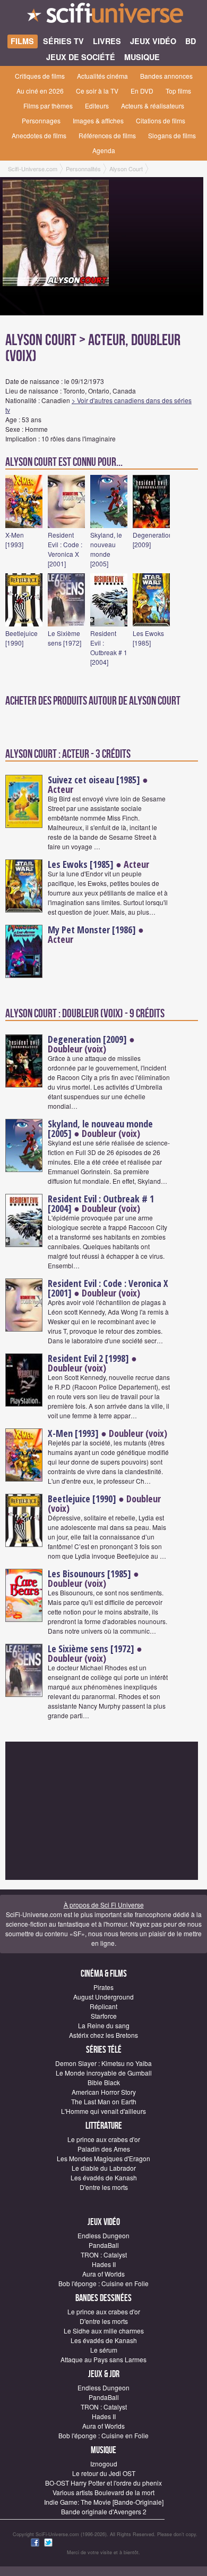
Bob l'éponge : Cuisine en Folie (103, 2283)
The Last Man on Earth (104, 2101)
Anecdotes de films (39, 135)
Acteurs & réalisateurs (153, 106)
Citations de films (161, 120)
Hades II (104, 2264)
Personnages (41, 120)
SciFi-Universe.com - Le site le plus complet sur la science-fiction (103, 16)
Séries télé (104, 2050)
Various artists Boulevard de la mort (103, 2492)
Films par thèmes (48, 106)
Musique (103, 2450)
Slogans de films (172, 135)
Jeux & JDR (104, 2374)
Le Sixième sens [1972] (64, 638)
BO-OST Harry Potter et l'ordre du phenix (103, 2483)
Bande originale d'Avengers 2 (104, 2511)
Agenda (104, 150)
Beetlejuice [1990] (21, 638)
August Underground (103, 1997)
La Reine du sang (104, 2025)
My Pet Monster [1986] (92, 930)
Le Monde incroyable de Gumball (104, 2073)
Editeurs (97, 106)
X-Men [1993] (15, 540)
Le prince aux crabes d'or (104, 2139)
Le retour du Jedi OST (104, 2473)
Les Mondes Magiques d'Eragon (103, 2158)
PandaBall (104, 2245)
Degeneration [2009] (87, 1039)
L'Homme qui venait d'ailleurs (103, 2111)
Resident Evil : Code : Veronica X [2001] (65, 549)
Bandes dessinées (103, 2298)
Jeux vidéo (104, 2222)
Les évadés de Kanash (104, 2177)
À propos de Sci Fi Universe (104, 1905)
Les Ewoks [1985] (148, 638)
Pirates (103, 1987)
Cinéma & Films (104, 1974)
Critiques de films (40, 76)
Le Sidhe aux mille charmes (104, 2331)
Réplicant (103, 2006)
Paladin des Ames (104, 2149)
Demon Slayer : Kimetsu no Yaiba (103, 2063)
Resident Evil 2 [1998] (88, 1358)
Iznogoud (104, 2464)
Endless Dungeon (103, 2235)
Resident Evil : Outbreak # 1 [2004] (109, 647)
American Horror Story (104, 2092)
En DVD (142, 91)
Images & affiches (98, 120)
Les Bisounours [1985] (89, 1574)
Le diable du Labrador (104, 2168)
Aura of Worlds (103, 2274)
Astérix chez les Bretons (103, 2035)
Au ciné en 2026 (40, 91)
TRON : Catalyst (104, 2255)
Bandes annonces (166, 76)
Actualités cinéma (102, 76)
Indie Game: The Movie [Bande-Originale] (104, 2502)
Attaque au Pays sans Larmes (103, 2359)
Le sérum (104, 2350)
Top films (178, 91)
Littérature (104, 2126)
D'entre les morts (104, 2187)
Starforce (104, 2016)
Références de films (107, 135)
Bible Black (104, 2082)
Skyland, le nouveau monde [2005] (106, 549)
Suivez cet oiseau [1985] (94, 780)
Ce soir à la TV (97, 91)
